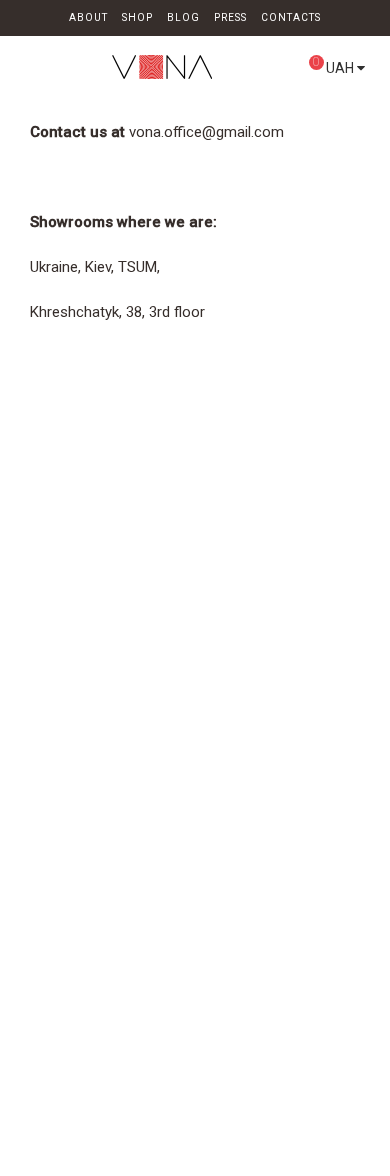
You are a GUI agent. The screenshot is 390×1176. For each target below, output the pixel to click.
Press (230, 17)
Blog (183, 17)
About (88, 17)
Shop (137, 17)
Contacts (291, 17)
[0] (292, 71)
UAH (341, 68)
